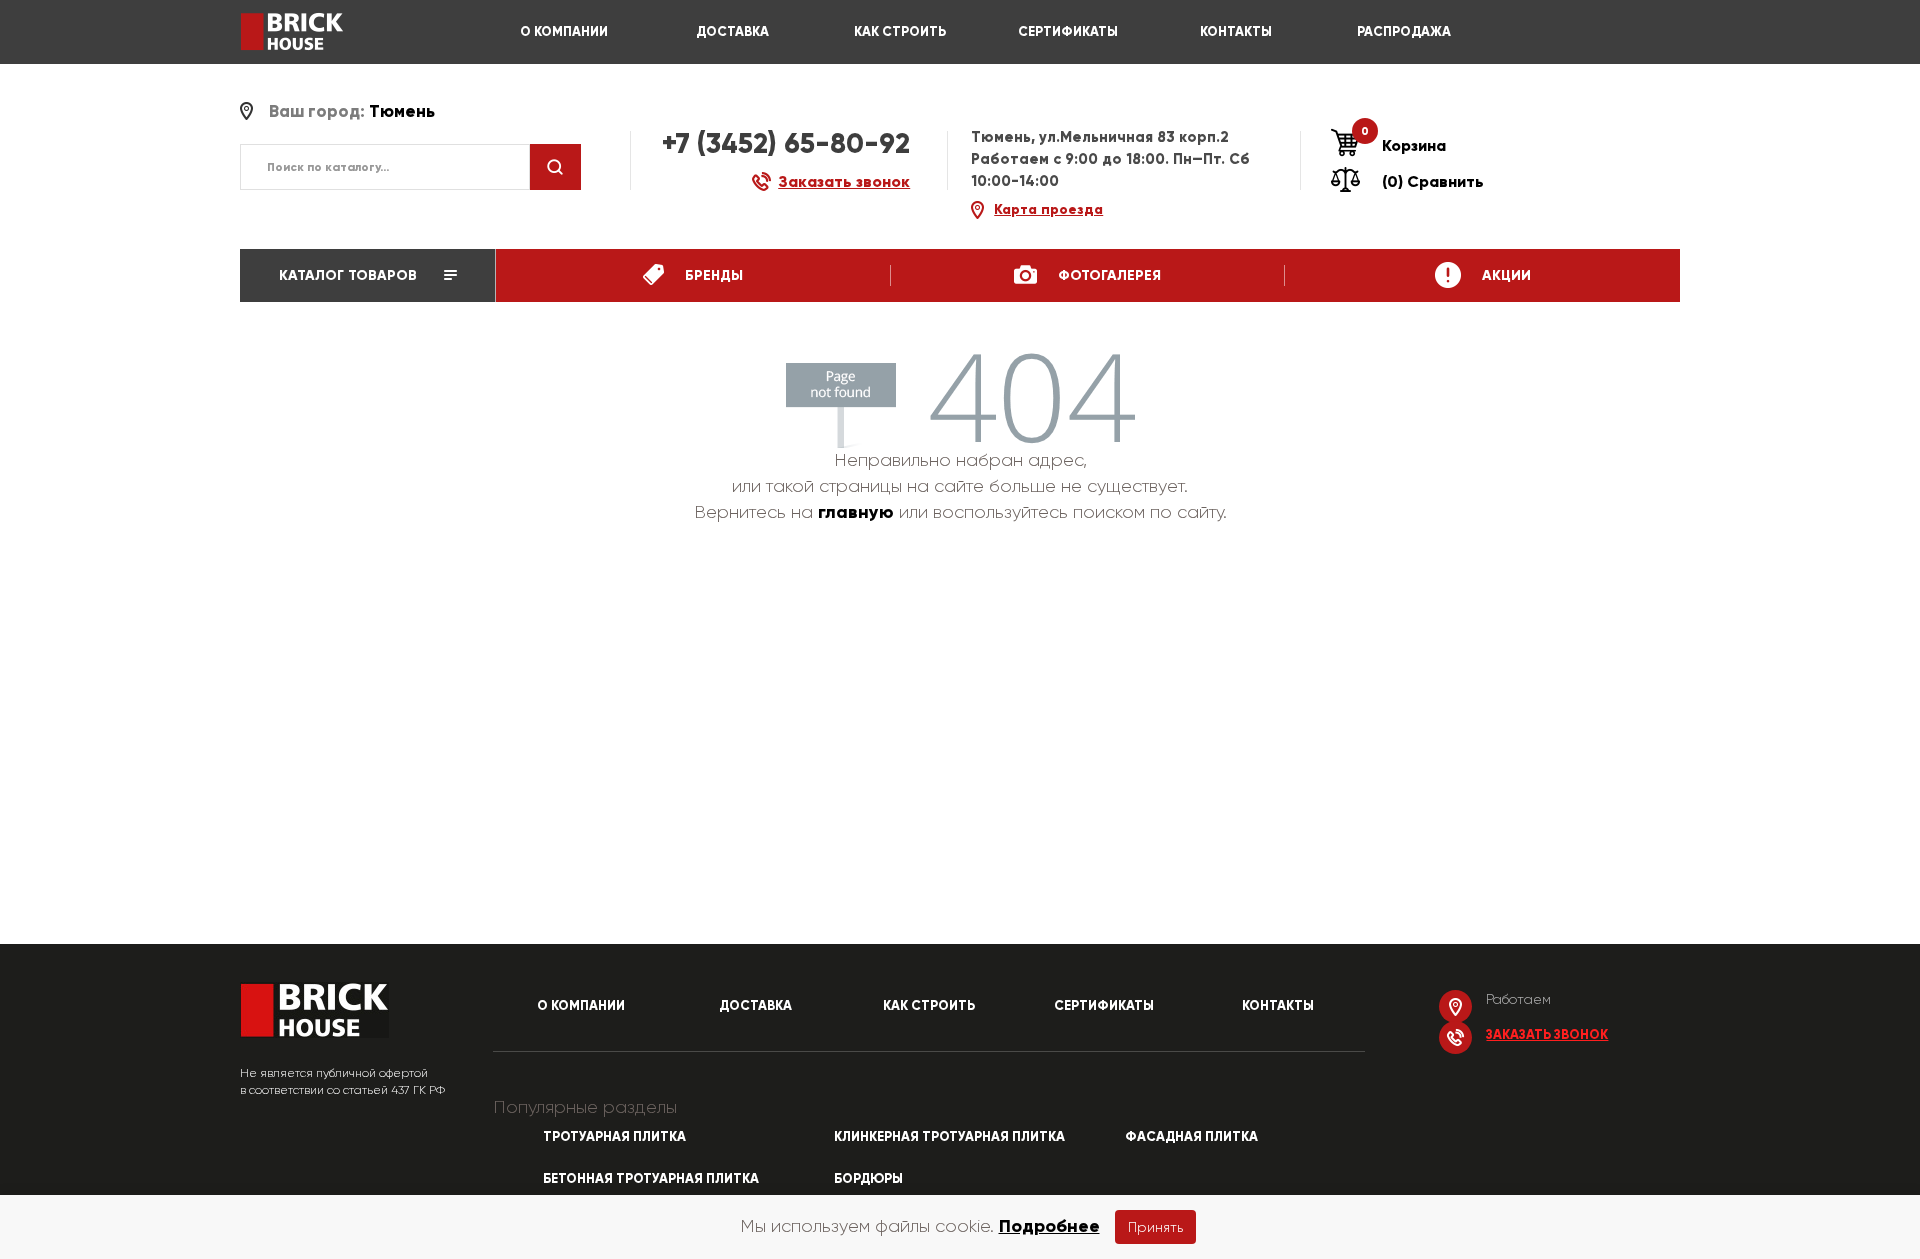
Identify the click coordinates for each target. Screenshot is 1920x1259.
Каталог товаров (350, 275)
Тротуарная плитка (614, 1137)
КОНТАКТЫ (1236, 32)
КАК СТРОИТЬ (900, 32)
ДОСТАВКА (732, 32)
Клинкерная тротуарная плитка (949, 1137)
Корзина (1403, 145)
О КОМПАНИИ (564, 32)
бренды (712, 275)
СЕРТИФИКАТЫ (1068, 32)
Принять (1155, 1227)
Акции (1504, 275)
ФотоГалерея (1107, 275)
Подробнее (1049, 1226)
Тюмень (402, 111)
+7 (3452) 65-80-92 (786, 143)
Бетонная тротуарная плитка (651, 1179)
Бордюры (868, 1179)
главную (856, 512)
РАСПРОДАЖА (1404, 32)
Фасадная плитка (1191, 1137)
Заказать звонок (1547, 1035)
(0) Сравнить (1433, 181)
